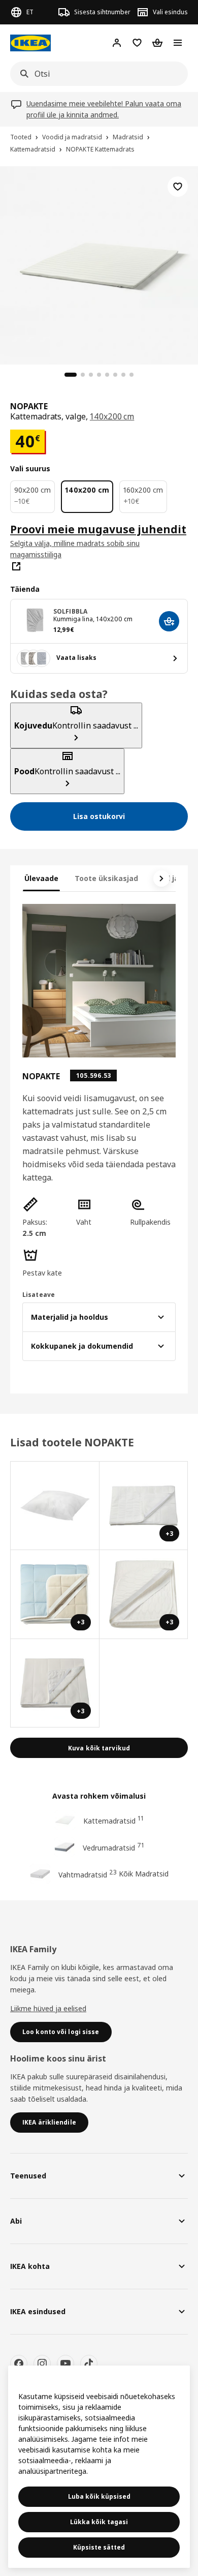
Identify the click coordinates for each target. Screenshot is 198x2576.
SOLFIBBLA (70, 611)
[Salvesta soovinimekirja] (178, 187)
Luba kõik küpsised (99, 2496)
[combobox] (96, 74)
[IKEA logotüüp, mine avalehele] (30, 43)
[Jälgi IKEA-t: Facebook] (19, 2363)
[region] (99, 264)
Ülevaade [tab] (41, 878)
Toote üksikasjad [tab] (106, 878)
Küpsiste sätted (99, 2547)
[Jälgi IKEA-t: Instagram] (42, 2363)
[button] (45, 1218)
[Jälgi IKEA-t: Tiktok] (89, 2363)
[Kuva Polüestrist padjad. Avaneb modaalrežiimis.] (55, 1506)
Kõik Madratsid (144, 1874)
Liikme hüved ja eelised (48, 2008)
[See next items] (161, 878)
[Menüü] (178, 43)
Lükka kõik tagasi (99, 2522)
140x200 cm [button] (112, 416)
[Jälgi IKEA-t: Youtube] (65, 2363)
